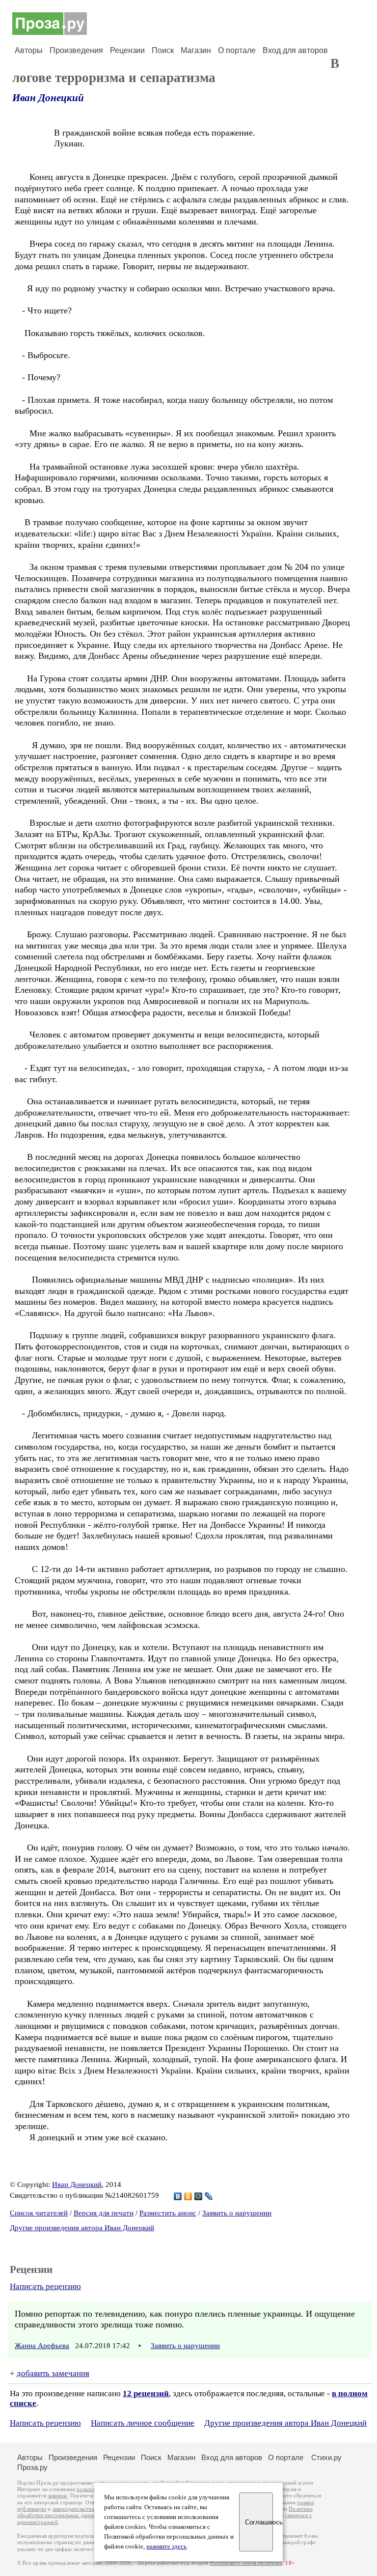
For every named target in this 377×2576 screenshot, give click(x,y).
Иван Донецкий (48, 98)
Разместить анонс (168, 2213)
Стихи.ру (326, 2457)
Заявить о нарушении (237, 2213)
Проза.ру (32, 2467)
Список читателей (39, 2213)
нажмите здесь (166, 2547)
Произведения (76, 50)
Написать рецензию (45, 2286)
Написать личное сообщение (143, 2423)
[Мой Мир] (199, 2196)
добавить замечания (53, 2373)
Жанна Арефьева (42, 2346)
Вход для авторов (295, 50)
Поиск (163, 50)
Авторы (29, 50)
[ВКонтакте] (178, 2196)
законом (57, 2496)
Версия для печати (104, 2213)
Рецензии (127, 50)
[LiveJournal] (209, 2196)
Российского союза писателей (246, 2563)
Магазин (196, 50)
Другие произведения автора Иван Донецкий (82, 2228)
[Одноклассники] (188, 2196)
